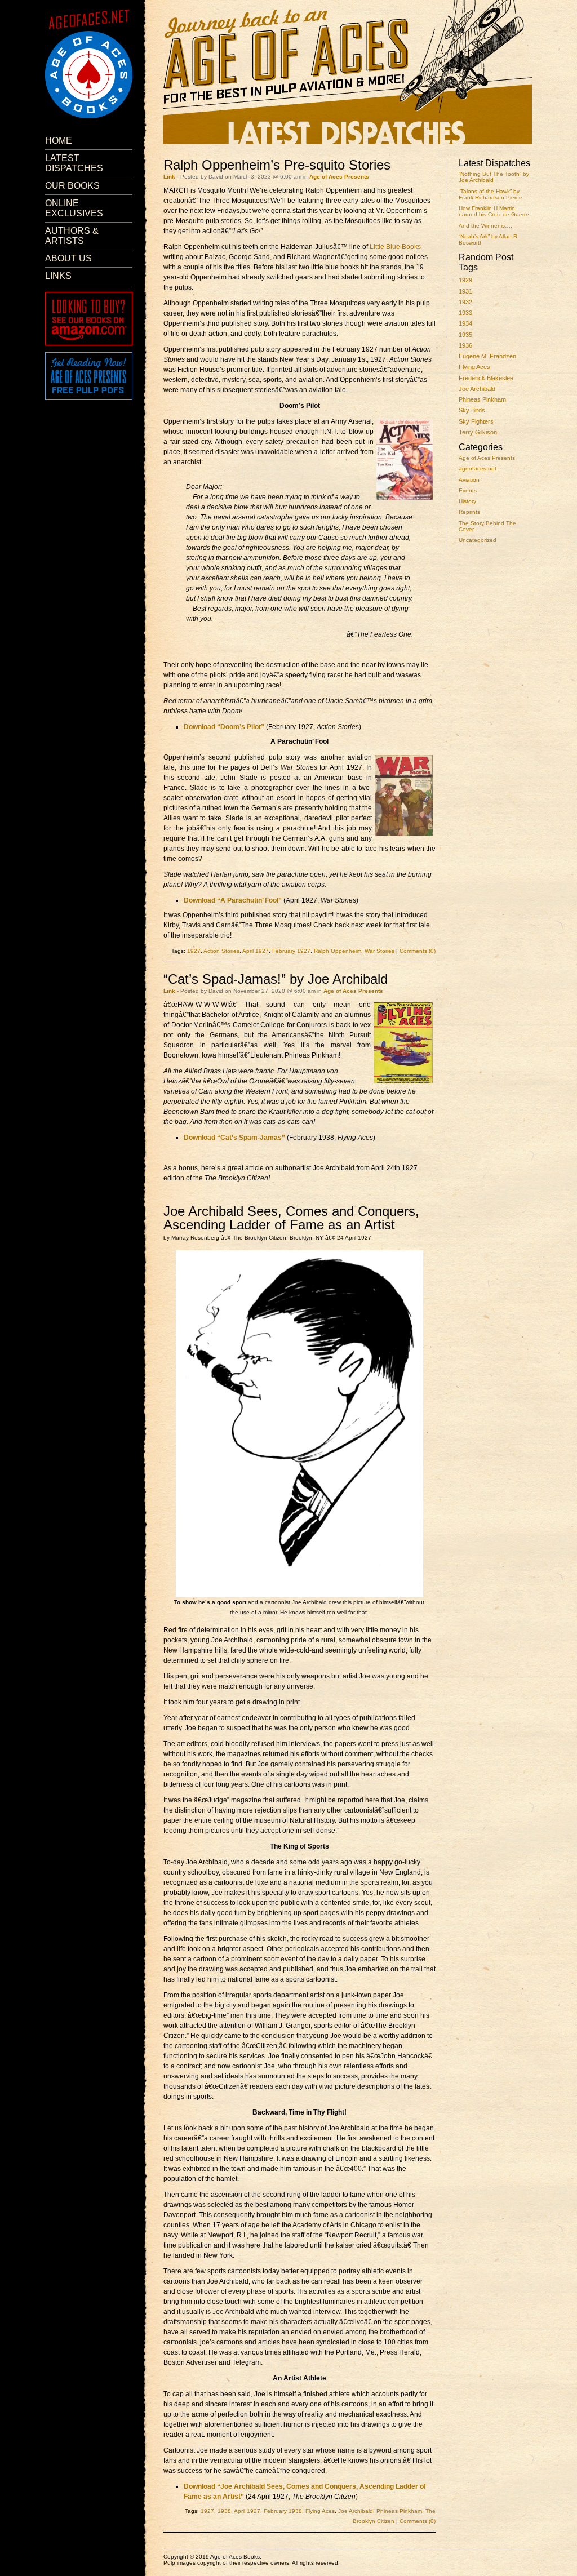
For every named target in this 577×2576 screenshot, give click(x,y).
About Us (68, 258)
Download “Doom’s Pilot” (224, 727)
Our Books (72, 186)
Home (59, 141)
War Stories (380, 951)
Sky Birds (472, 410)
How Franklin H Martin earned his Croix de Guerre (494, 211)
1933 (465, 313)
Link (169, 177)
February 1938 (283, 2511)
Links (58, 276)
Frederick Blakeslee (486, 378)
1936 (465, 345)
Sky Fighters (476, 421)
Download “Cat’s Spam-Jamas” (234, 1138)
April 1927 (256, 951)
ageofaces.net (478, 468)
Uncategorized (478, 540)
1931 (465, 291)
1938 (224, 2511)
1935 (465, 335)
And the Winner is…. (485, 226)
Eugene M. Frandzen (487, 356)
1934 (465, 323)
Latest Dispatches (74, 163)
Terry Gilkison (478, 432)
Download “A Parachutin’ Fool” (233, 900)
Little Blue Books (395, 247)
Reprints (469, 512)
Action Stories (221, 951)
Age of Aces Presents (487, 458)
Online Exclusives (74, 208)
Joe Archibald (477, 389)
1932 (465, 302)
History (467, 501)
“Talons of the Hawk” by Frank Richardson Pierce (491, 194)
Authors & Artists (72, 236)
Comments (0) (418, 951)
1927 (194, 951)
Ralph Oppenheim (338, 951)
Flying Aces (474, 367)
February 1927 (291, 951)
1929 (465, 280)
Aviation (469, 480)
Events (468, 490)
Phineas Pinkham (482, 399)
